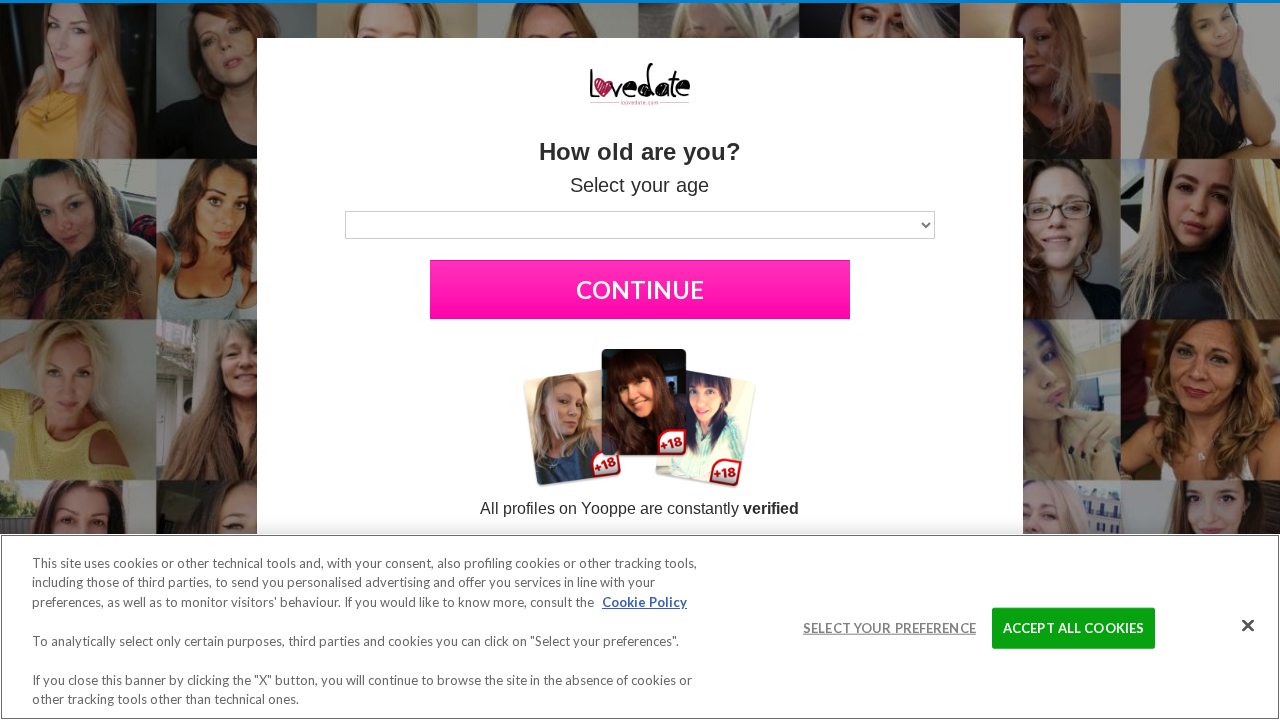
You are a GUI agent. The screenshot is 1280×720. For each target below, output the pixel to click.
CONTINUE (640, 289)
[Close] (1248, 625)
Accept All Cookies (1073, 628)
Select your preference (889, 628)
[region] (640, 627)
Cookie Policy (644, 602)
